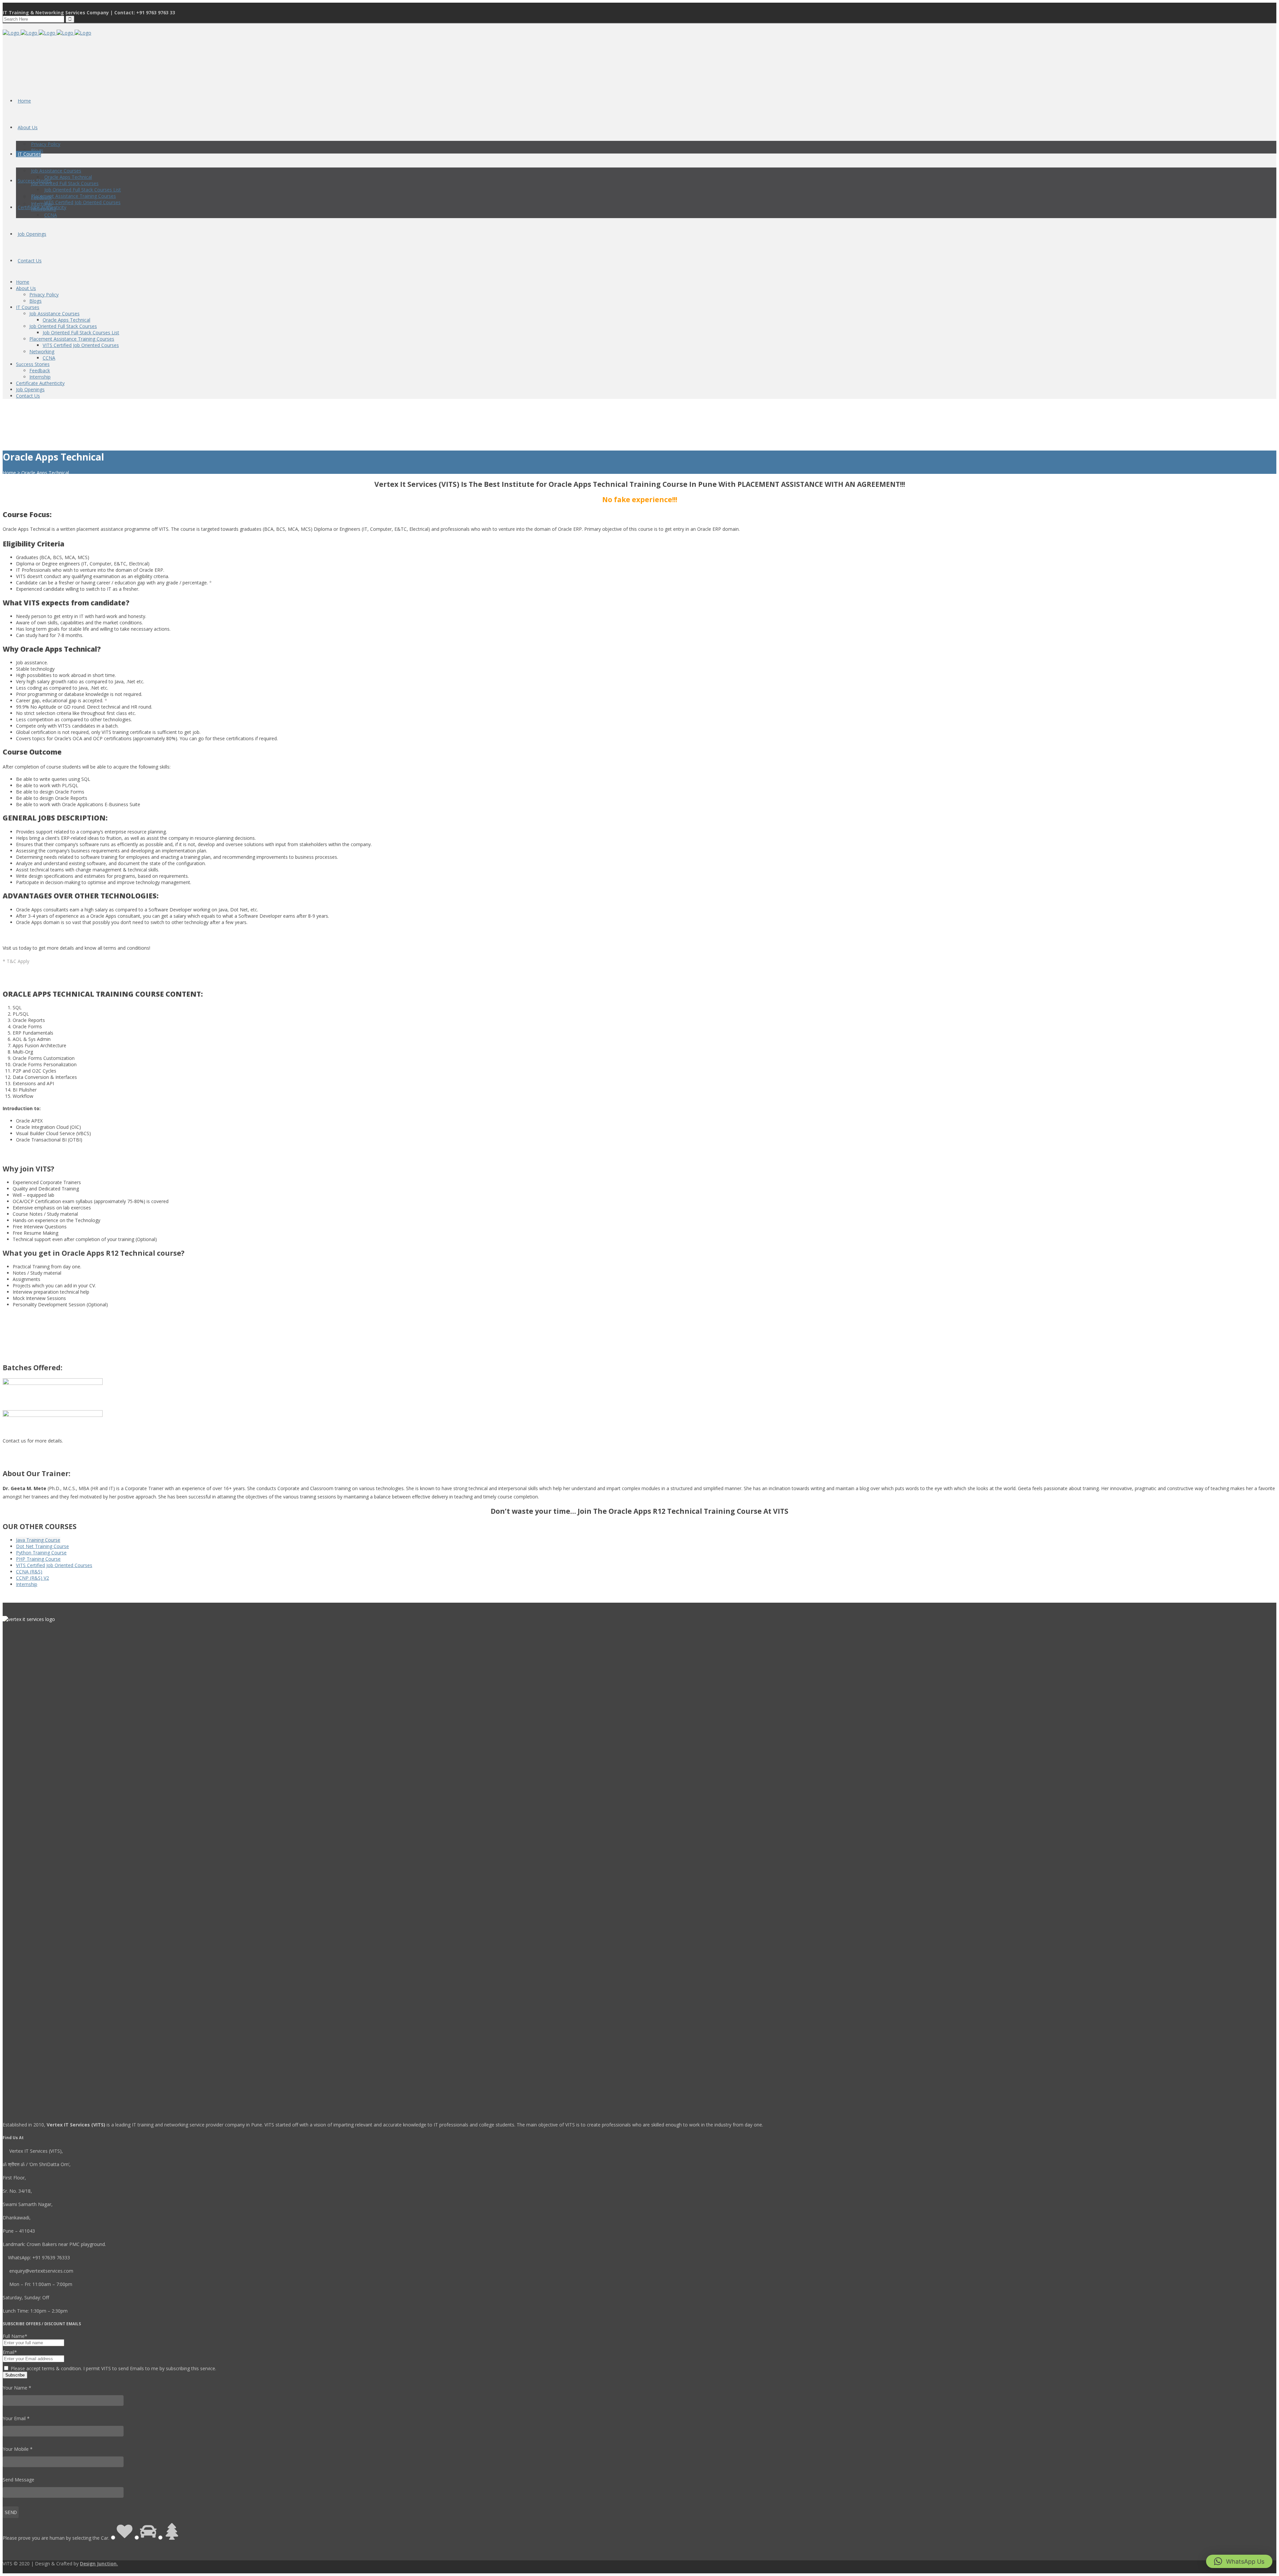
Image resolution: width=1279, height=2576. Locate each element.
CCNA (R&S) (29, 1572)
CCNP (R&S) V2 (32, 1578)
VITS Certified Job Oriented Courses (54, 1565)
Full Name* (15, 2336)
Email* (10, 2352)
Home (9, 473)
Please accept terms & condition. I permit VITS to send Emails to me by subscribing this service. (113, 2368)
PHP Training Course (38, 1559)
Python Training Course (41, 1553)
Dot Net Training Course (42, 1546)
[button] (1239, 2561)
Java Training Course (38, 1540)
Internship (27, 1584)
